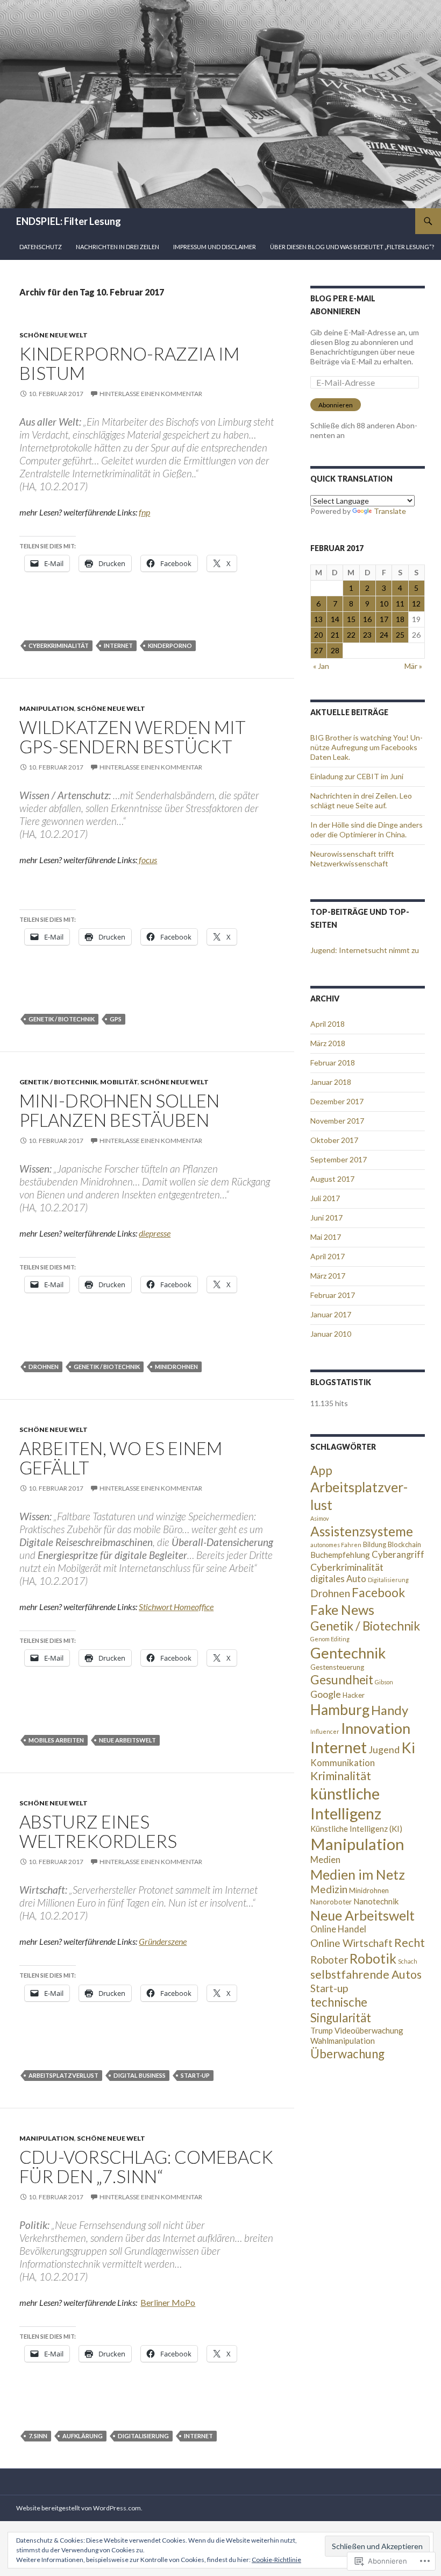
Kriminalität (341, 1776)
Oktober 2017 (334, 1140)
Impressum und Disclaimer (215, 247)
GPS (116, 1019)
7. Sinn (38, 2436)
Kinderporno (170, 645)
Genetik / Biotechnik (62, 1019)
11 (400, 604)
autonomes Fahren (336, 1545)
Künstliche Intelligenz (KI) (356, 1829)
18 (400, 619)
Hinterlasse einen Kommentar (151, 394)
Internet (118, 645)
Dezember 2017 (337, 1101)
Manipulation (47, 708)
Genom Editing (330, 1639)
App (321, 1470)
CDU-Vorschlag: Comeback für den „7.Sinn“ (146, 2166)
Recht (410, 1943)
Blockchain (404, 1544)
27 (318, 650)
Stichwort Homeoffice (176, 1607)
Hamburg (340, 1710)
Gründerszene (163, 1941)
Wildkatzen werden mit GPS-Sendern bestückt (133, 737)
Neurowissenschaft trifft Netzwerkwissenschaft (352, 859)
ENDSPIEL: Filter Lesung (69, 221)
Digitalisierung (143, 2436)
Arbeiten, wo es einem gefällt (121, 1458)
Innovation (376, 1728)
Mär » (413, 666)
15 (351, 619)
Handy (390, 1710)
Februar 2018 (333, 1063)
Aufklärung (83, 2436)
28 (335, 650)
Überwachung (347, 2054)
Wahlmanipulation (343, 2041)
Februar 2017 (333, 1295)
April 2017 (328, 1256)
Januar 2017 (331, 1314)
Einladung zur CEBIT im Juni (357, 776)
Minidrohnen (176, 1367)
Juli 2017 (325, 1198)
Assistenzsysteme (362, 1531)
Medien (325, 1860)
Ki (408, 1748)
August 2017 (332, 1179)
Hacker (354, 1695)
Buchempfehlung (340, 1555)
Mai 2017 (326, 1237)
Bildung (375, 1544)
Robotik (373, 1959)
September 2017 (339, 1159)
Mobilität (119, 1082)
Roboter (329, 1960)
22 (351, 635)
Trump (322, 2030)
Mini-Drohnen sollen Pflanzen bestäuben (119, 1110)
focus (147, 860)
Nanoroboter (331, 1902)
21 (335, 635)
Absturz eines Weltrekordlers (98, 1831)
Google (326, 1694)
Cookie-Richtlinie (276, 2560)
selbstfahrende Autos (366, 1974)
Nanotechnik (376, 1901)
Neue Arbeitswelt (127, 1740)
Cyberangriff (398, 1555)
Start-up (195, 2075)
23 (367, 635)
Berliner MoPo (168, 2302)
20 (318, 635)
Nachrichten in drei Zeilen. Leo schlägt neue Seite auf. (361, 800)
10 (384, 604)
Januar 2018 (331, 1082)
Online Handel (338, 1929)
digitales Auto (338, 1579)
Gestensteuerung (337, 1667)
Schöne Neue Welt (54, 335)
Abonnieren (336, 405)
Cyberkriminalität (59, 645)
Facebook (378, 1592)
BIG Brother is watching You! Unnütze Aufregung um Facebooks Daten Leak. (367, 747)
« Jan (321, 666)
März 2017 (328, 1276)
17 (384, 619)
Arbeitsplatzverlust (63, 2075)
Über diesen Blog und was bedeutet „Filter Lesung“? (352, 247)
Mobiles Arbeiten (56, 1740)
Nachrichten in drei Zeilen (118, 247)
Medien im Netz (358, 1874)
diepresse (155, 1233)
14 (335, 619)
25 (400, 635)
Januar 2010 (331, 1334)
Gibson (384, 1682)
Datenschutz (41, 247)
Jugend (384, 1749)
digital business (140, 2075)
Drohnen (44, 1367)
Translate (390, 511)
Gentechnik (348, 1653)
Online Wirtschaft (351, 1943)
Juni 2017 (326, 1218)
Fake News (342, 1610)
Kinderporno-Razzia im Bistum (129, 363)
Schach (408, 1961)
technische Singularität (341, 2010)
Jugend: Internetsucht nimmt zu (365, 950)
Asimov (319, 1518)
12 (416, 604)
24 (384, 635)
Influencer (325, 1731)
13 (318, 619)
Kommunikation (343, 1763)
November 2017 (337, 1121)
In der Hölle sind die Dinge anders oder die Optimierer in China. (367, 830)
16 (367, 619)
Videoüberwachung (369, 2030)
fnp (144, 512)
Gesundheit (342, 1679)
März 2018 (328, 1043)
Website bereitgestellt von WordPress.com (79, 2508)
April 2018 (328, 1024)
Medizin (329, 1889)
